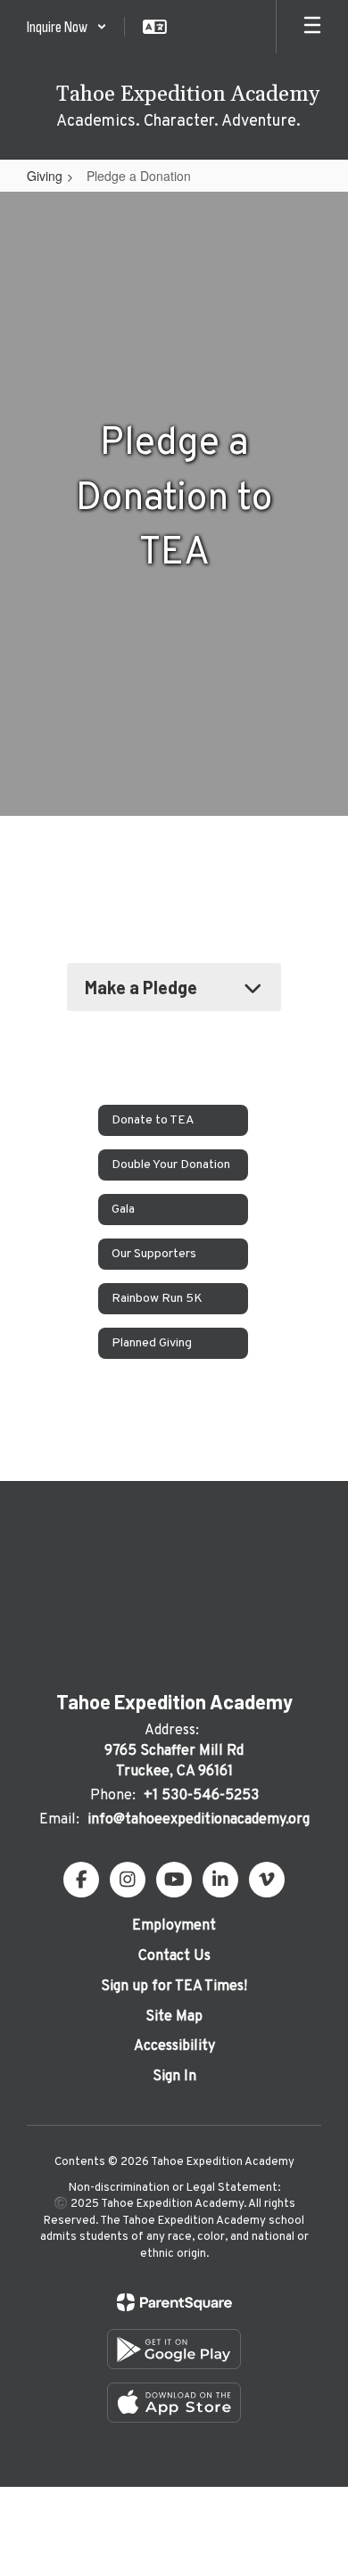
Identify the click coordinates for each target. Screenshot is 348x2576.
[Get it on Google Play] (174, 2349)
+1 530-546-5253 (201, 1796)
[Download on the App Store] (174, 2403)
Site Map (174, 2017)
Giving (45, 176)
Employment (174, 1926)
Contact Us (174, 1956)
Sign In (174, 2077)
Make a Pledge (141, 987)
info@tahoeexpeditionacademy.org (199, 1820)
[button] (67, 27)
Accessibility (174, 2046)
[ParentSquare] (174, 2302)
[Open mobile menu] (312, 27)
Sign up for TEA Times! (174, 1987)
